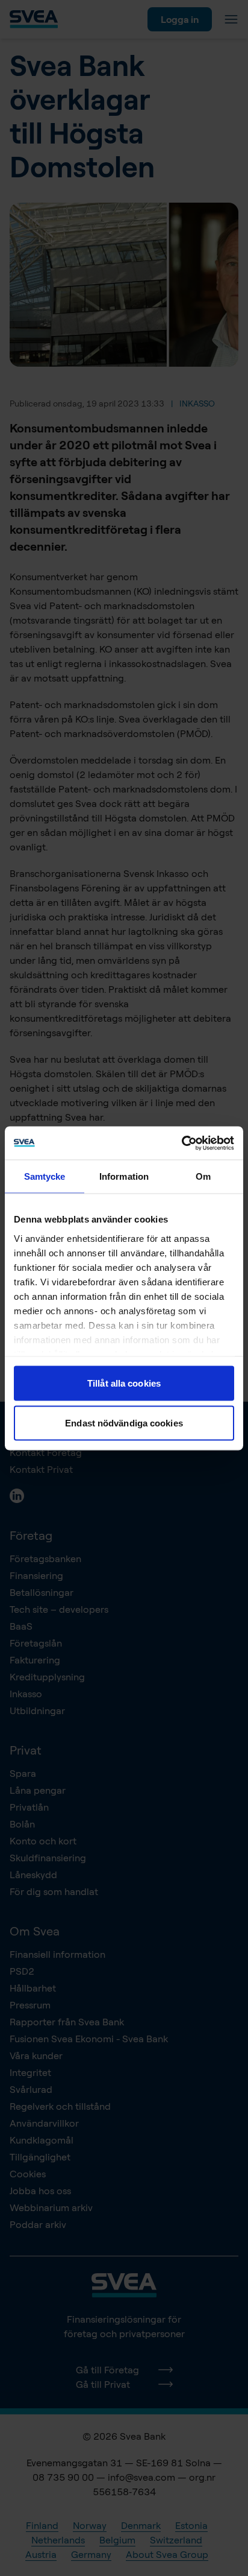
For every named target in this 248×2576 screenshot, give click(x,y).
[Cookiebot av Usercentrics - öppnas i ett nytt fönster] (181, 1143)
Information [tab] (124, 1176)
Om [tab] (203, 1176)
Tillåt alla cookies (124, 1383)
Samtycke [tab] (45, 1176)
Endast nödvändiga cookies (124, 1422)
